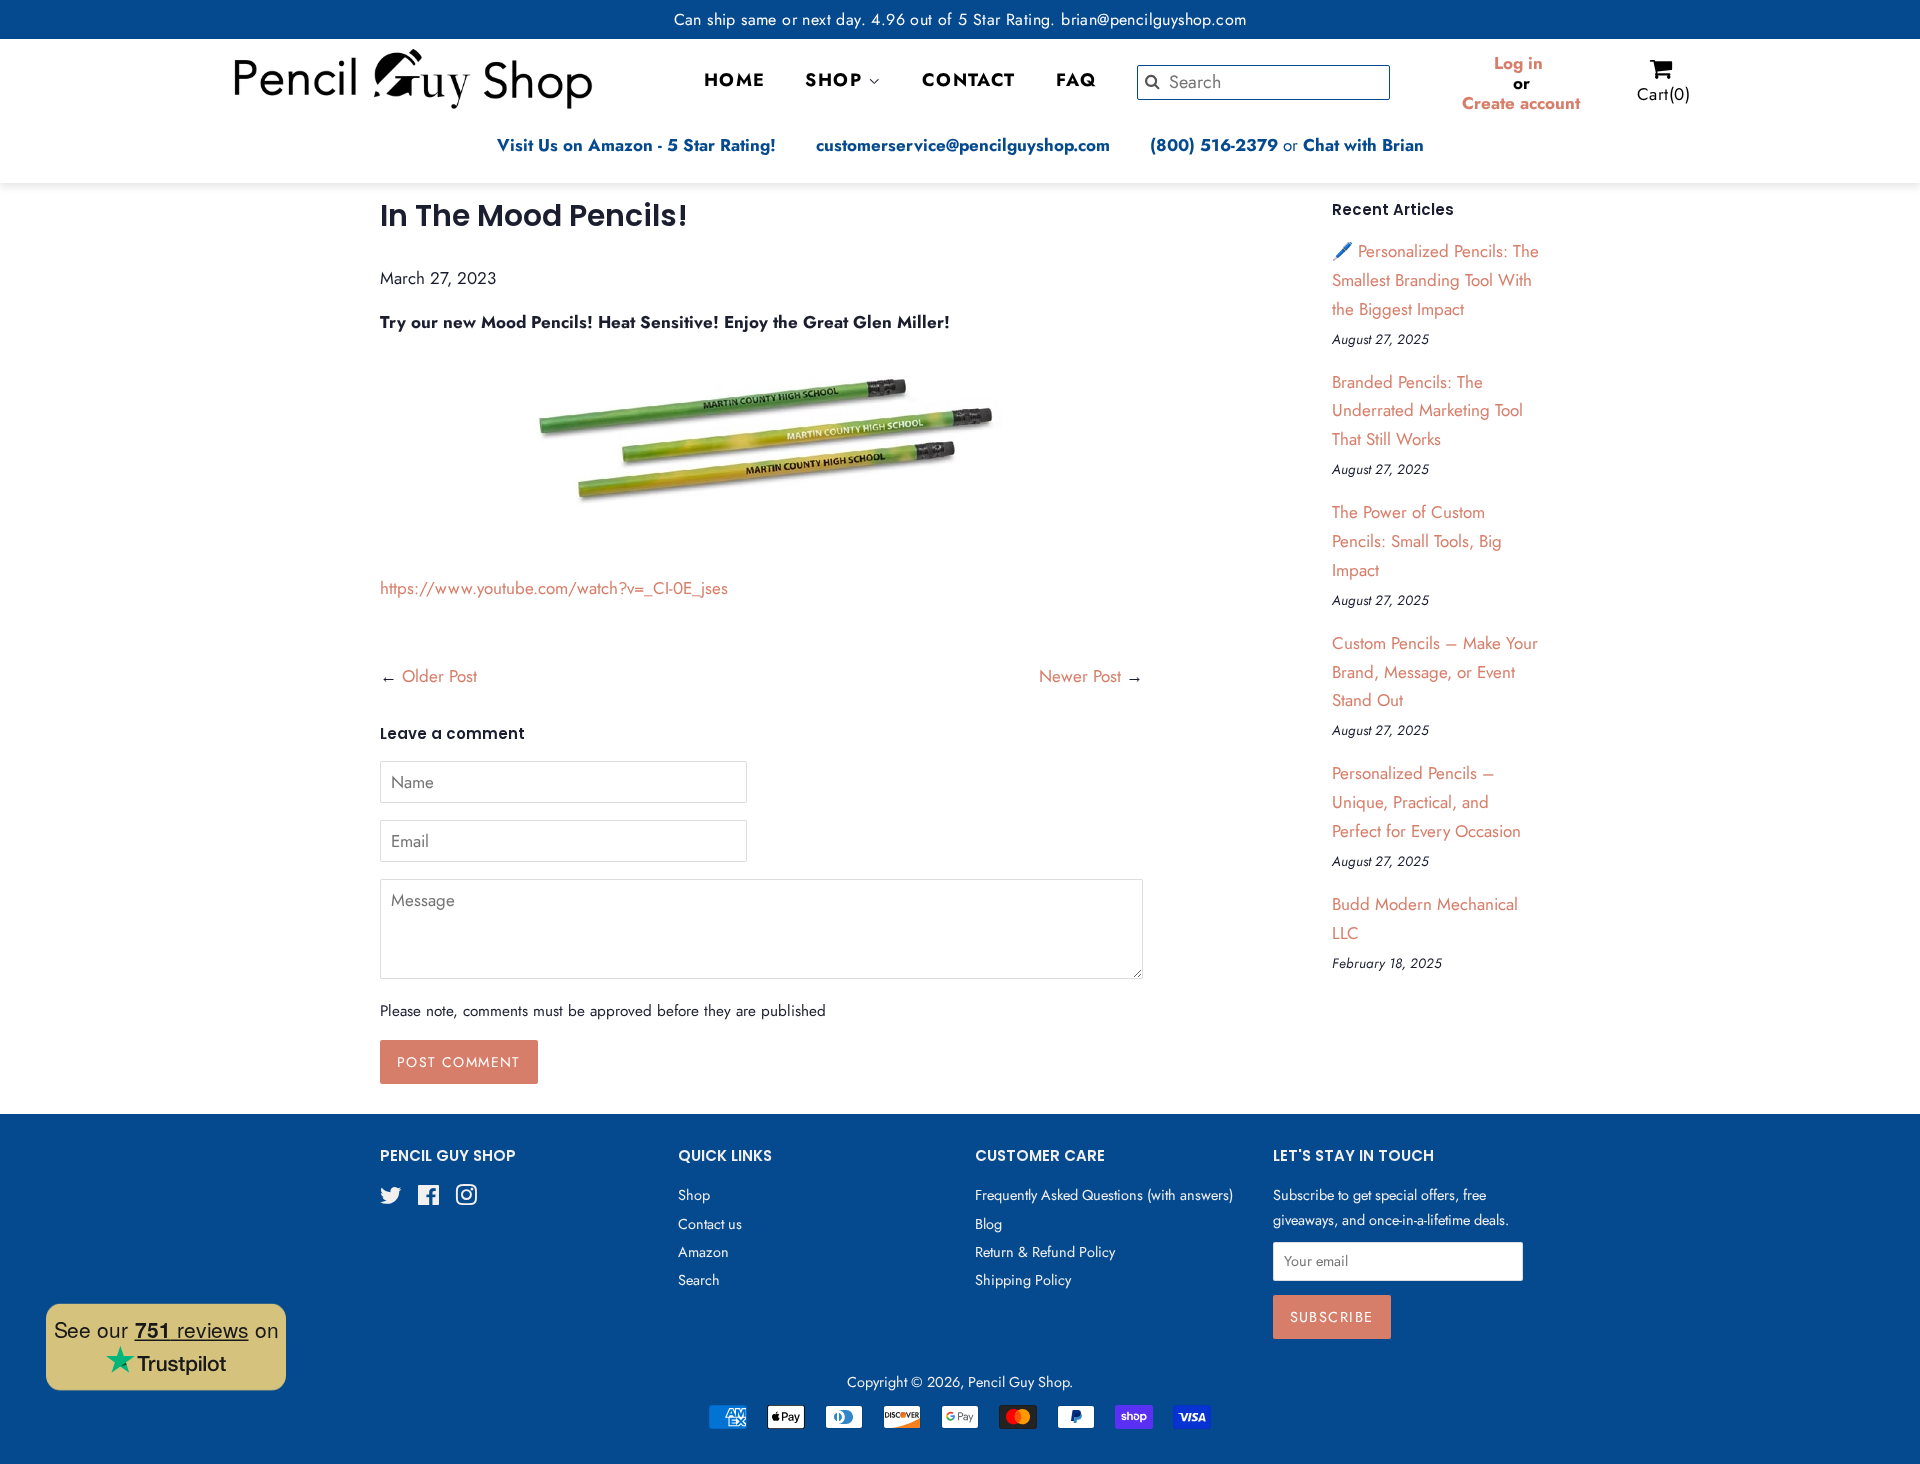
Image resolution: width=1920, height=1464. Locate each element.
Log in (1518, 63)
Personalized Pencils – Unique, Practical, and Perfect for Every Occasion (1426, 802)
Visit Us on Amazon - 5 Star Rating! (636, 145)
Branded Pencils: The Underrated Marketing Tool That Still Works (1427, 411)
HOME (735, 80)
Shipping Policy (1023, 1280)
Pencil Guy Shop (1018, 1382)
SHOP (836, 80)
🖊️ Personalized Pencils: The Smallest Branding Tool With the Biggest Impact (1435, 280)
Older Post (439, 676)
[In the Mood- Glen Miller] (382, 544)
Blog (988, 1224)
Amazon (703, 1252)
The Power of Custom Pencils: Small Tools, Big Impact (1417, 541)
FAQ (1076, 80)
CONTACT (969, 80)
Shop (694, 1195)
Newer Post (1080, 676)
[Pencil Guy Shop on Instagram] (466, 1199)
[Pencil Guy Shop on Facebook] (428, 1199)
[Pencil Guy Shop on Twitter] (391, 1199)
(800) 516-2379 (1214, 145)
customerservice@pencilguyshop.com (963, 145)
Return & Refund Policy (1045, 1252)
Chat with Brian (1363, 145)
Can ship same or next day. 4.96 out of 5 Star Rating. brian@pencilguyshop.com (960, 19)
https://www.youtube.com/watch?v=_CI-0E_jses (554, 588)
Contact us (710, 1224)
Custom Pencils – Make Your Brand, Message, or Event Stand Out (1435, 672)
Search (699, 1280)
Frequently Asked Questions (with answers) (1104, 1195)
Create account (1521, 103)
